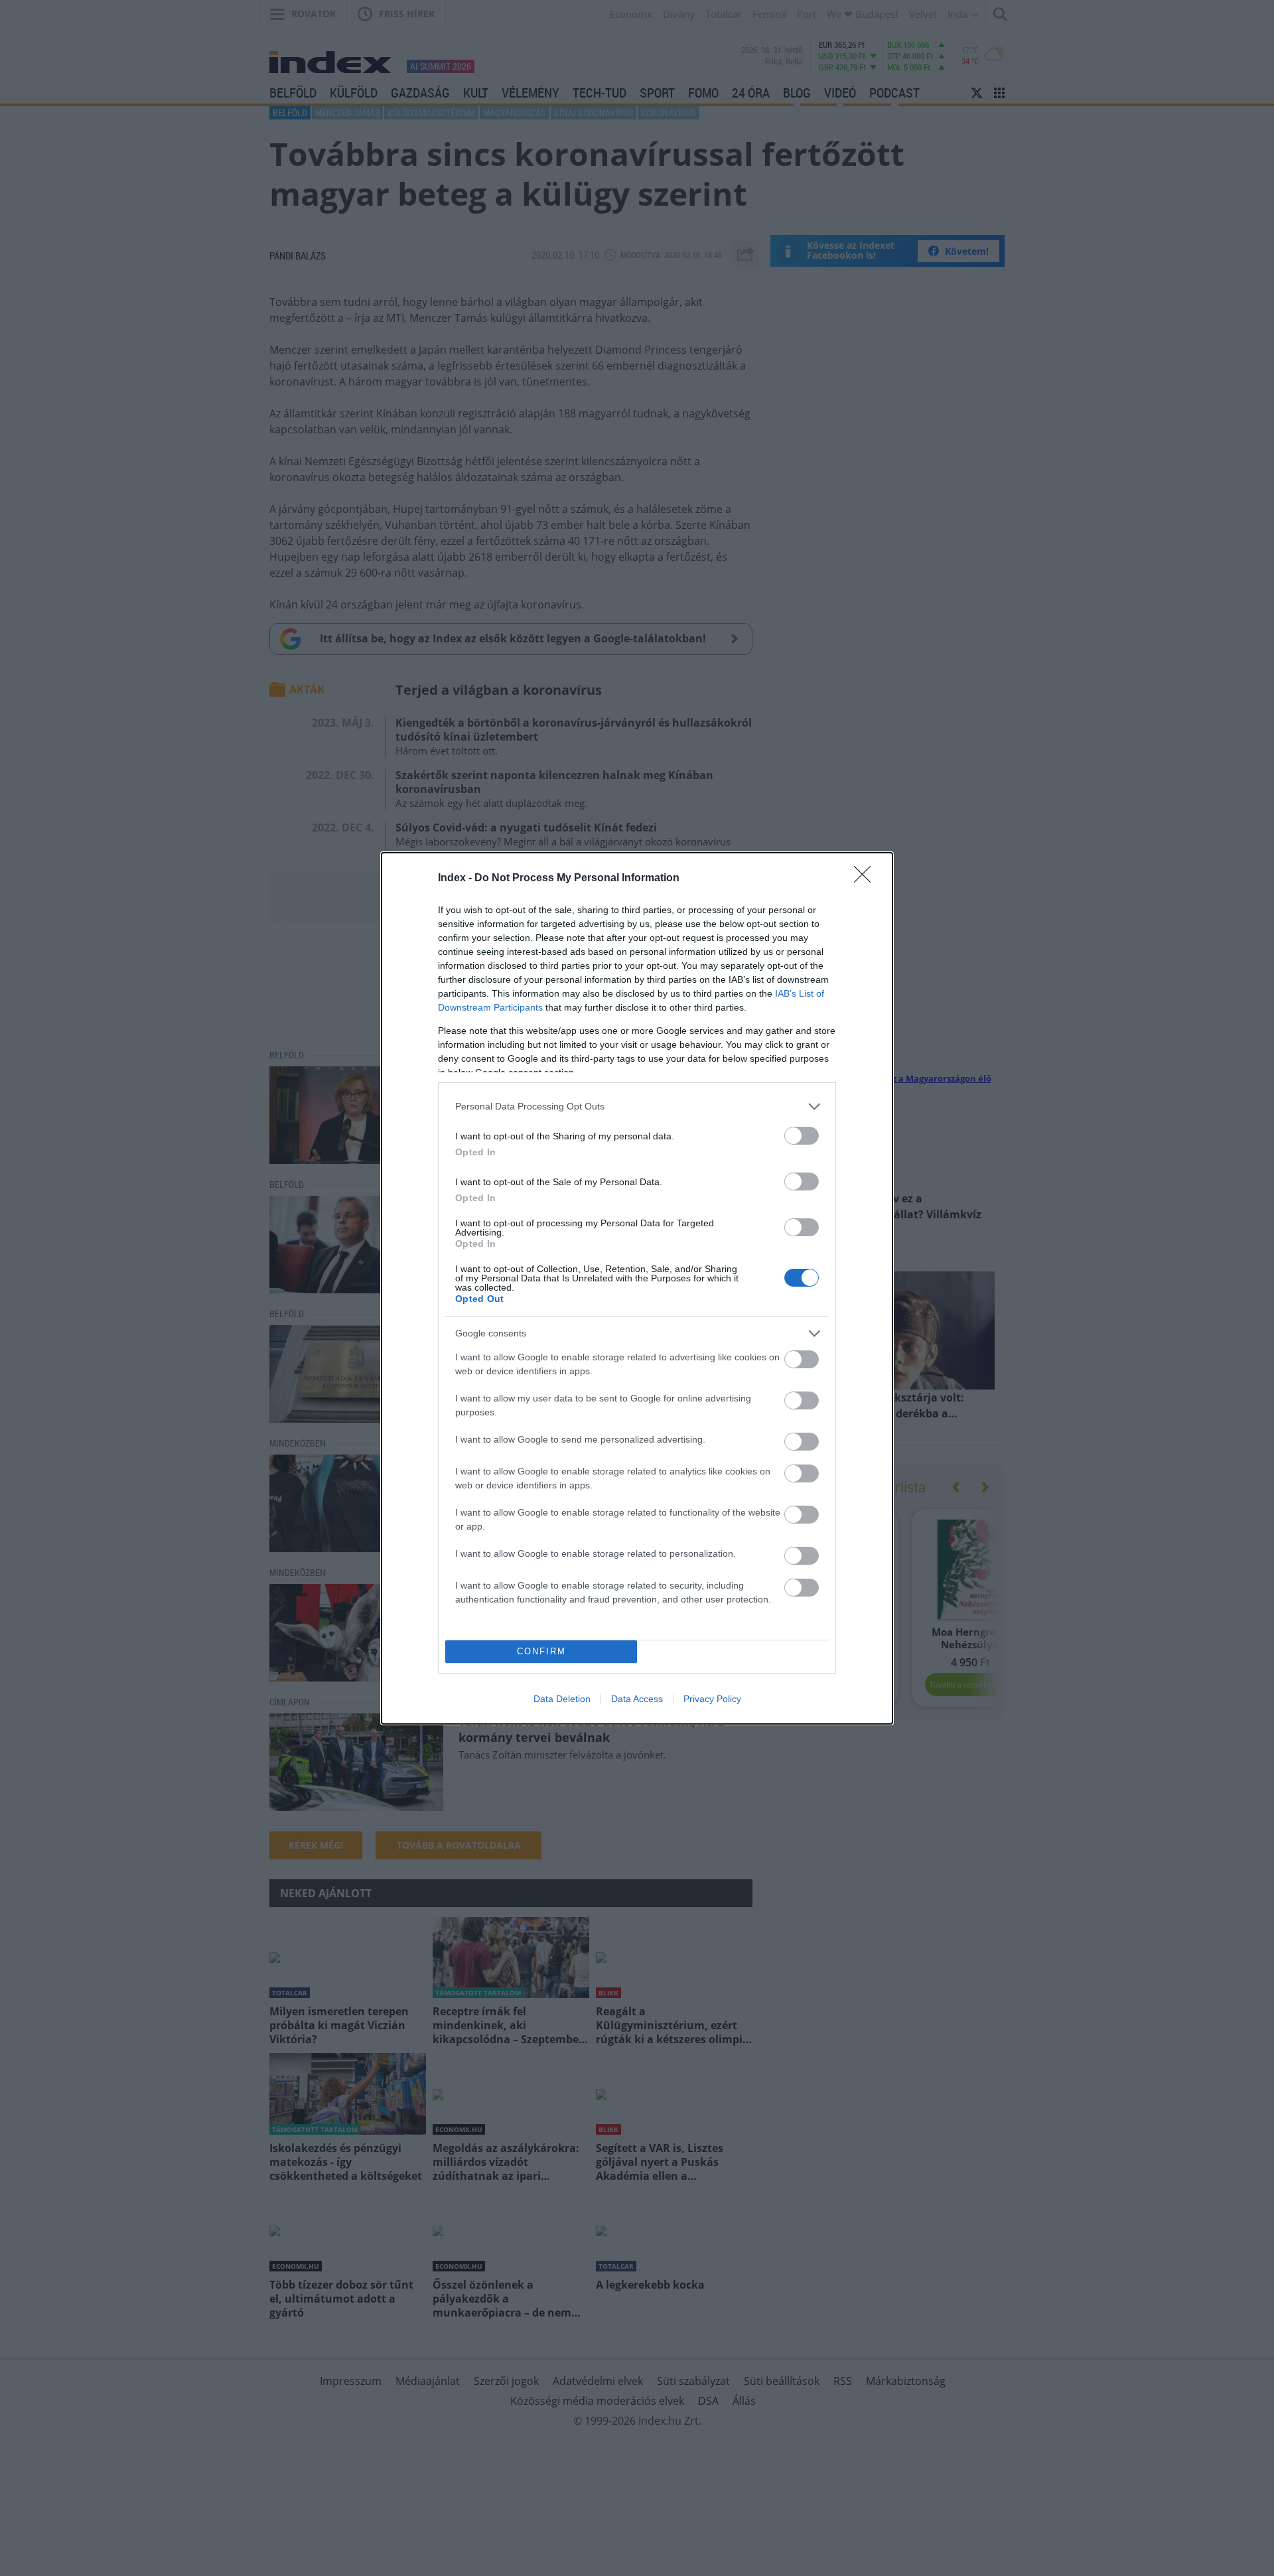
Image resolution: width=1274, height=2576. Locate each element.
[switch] (802, 1136)
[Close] (867, 879)
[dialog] (637, 1288)
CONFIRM (541, 1651)
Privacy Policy (712, 1699)
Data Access (637, 1699)
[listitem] (637, 1107)
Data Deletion (562, 1699)
